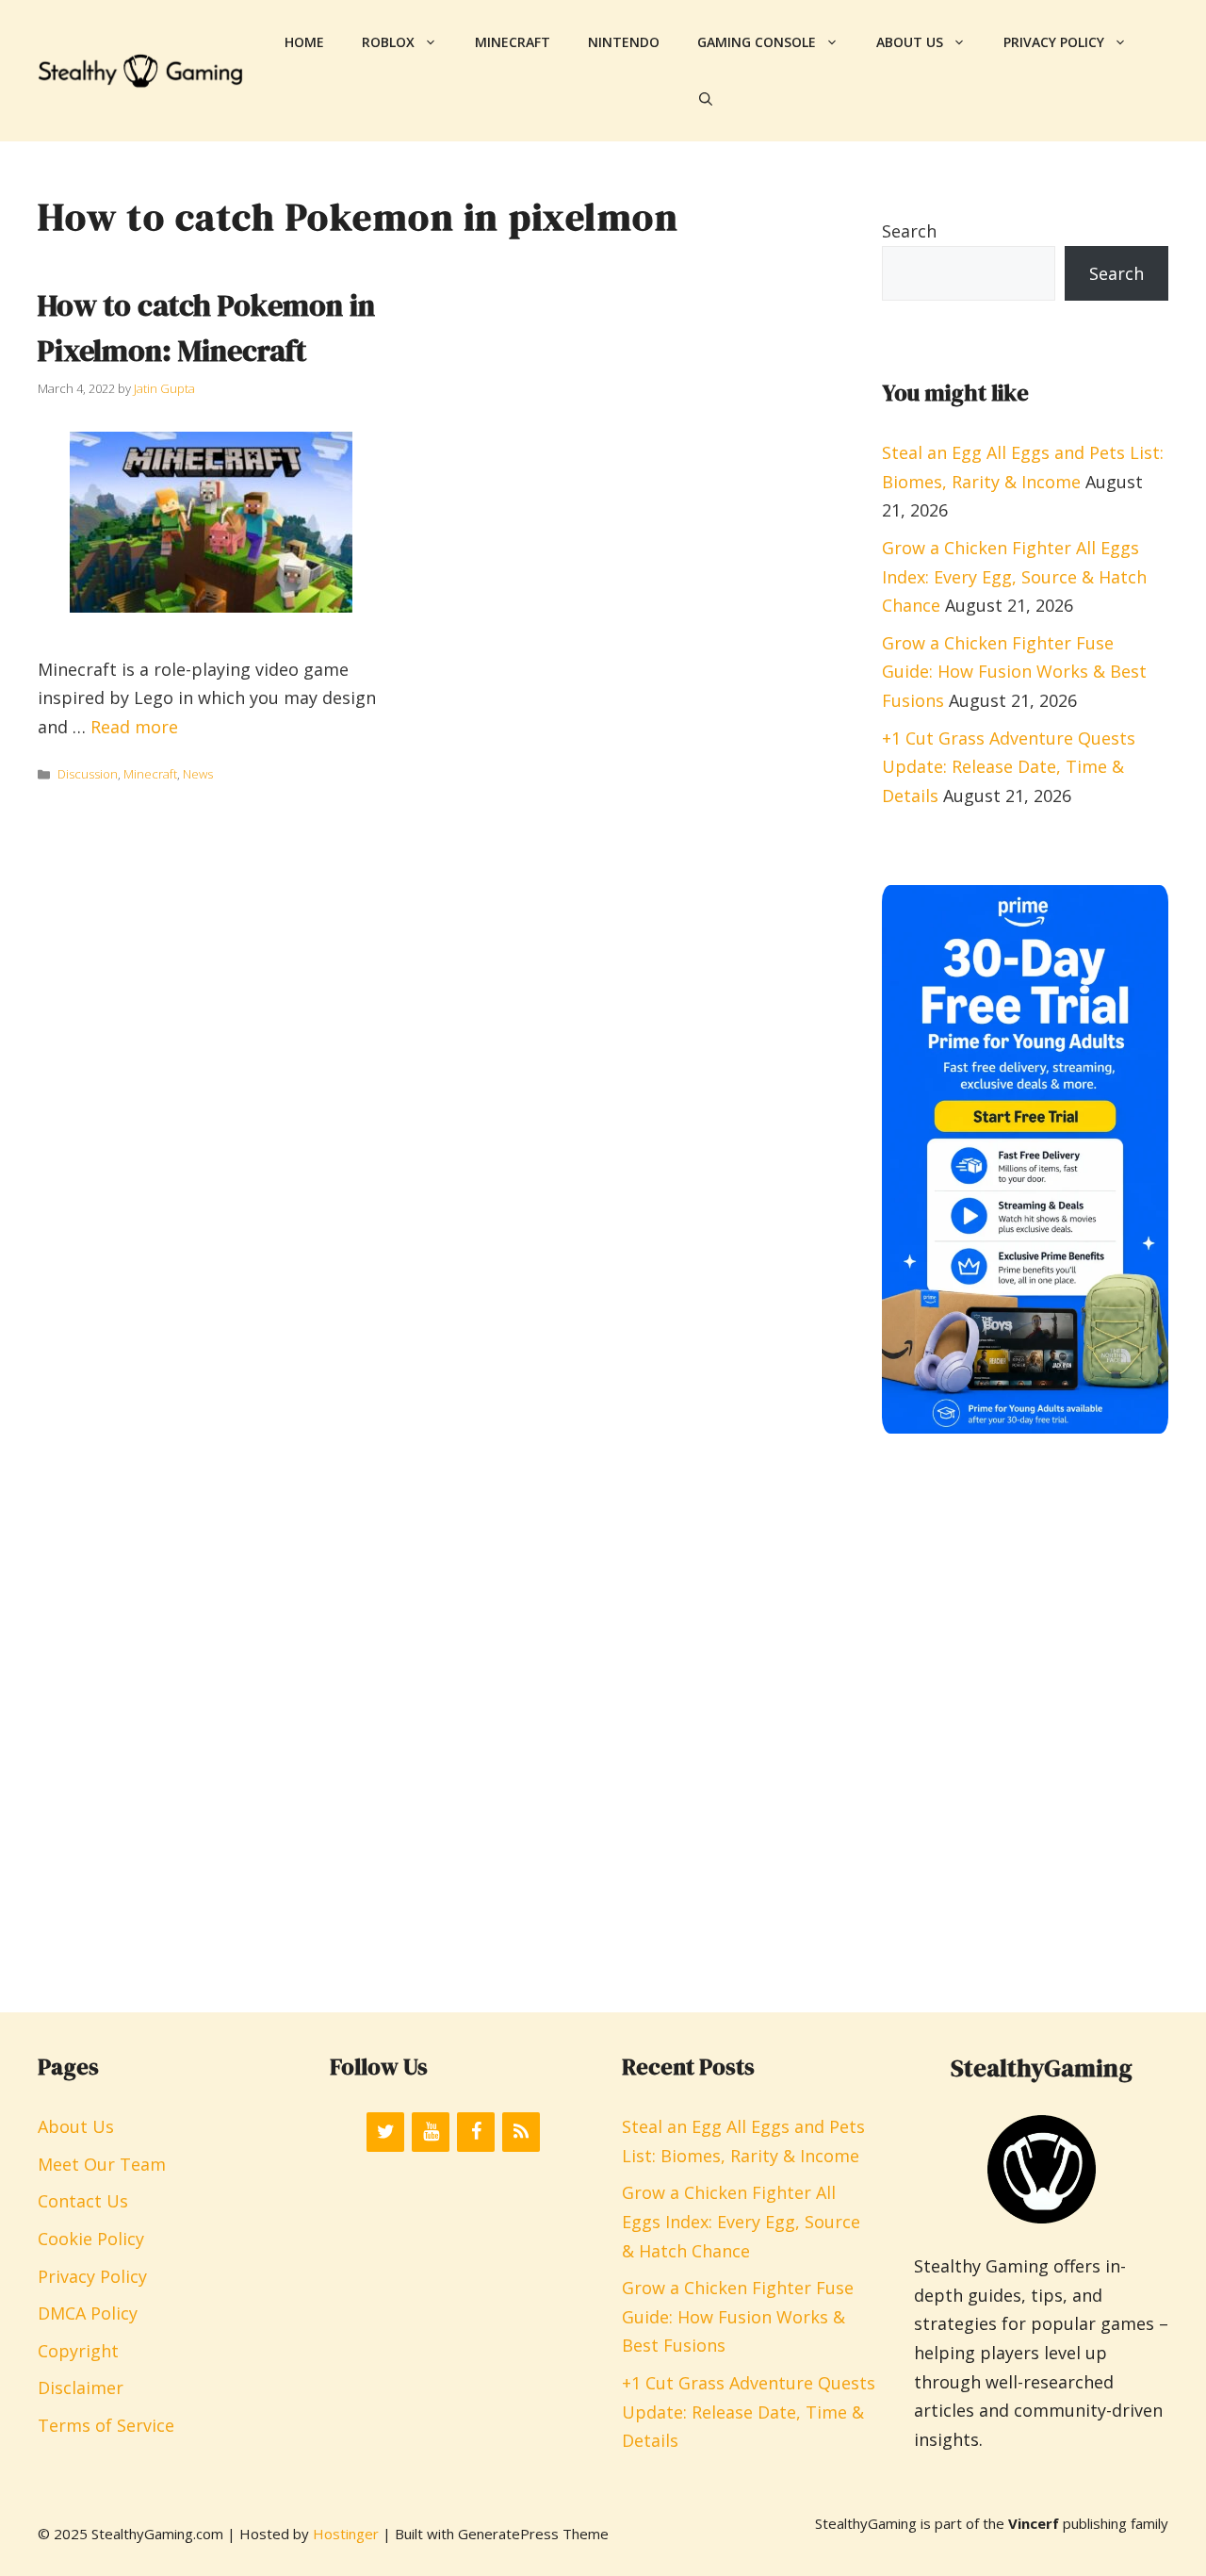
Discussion (88, 774)
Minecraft (513, 42)
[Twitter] (385, 2132)
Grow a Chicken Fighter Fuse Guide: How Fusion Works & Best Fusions (1014, 672)
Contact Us (83, 2201)
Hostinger (346, 2534)
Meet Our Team (102, 2164)
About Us (910, 42)
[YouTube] (431, 2132)
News (198, 774)
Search (909, 231)
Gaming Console (757, 42)
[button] (706, 99)
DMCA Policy (88, 2313)
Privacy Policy (1054, 42)
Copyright (78, 2351)
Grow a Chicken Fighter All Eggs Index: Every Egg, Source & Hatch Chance (1014, 576)
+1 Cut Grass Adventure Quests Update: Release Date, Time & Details (1009, 767)
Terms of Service (106, 2425)
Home (304, 42)
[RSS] (521, 2132)
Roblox (388, 42)
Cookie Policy (91, 2239)
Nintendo (624, 42)
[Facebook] (476, 2132)
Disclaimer (81, 2387)
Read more (134, 727)
